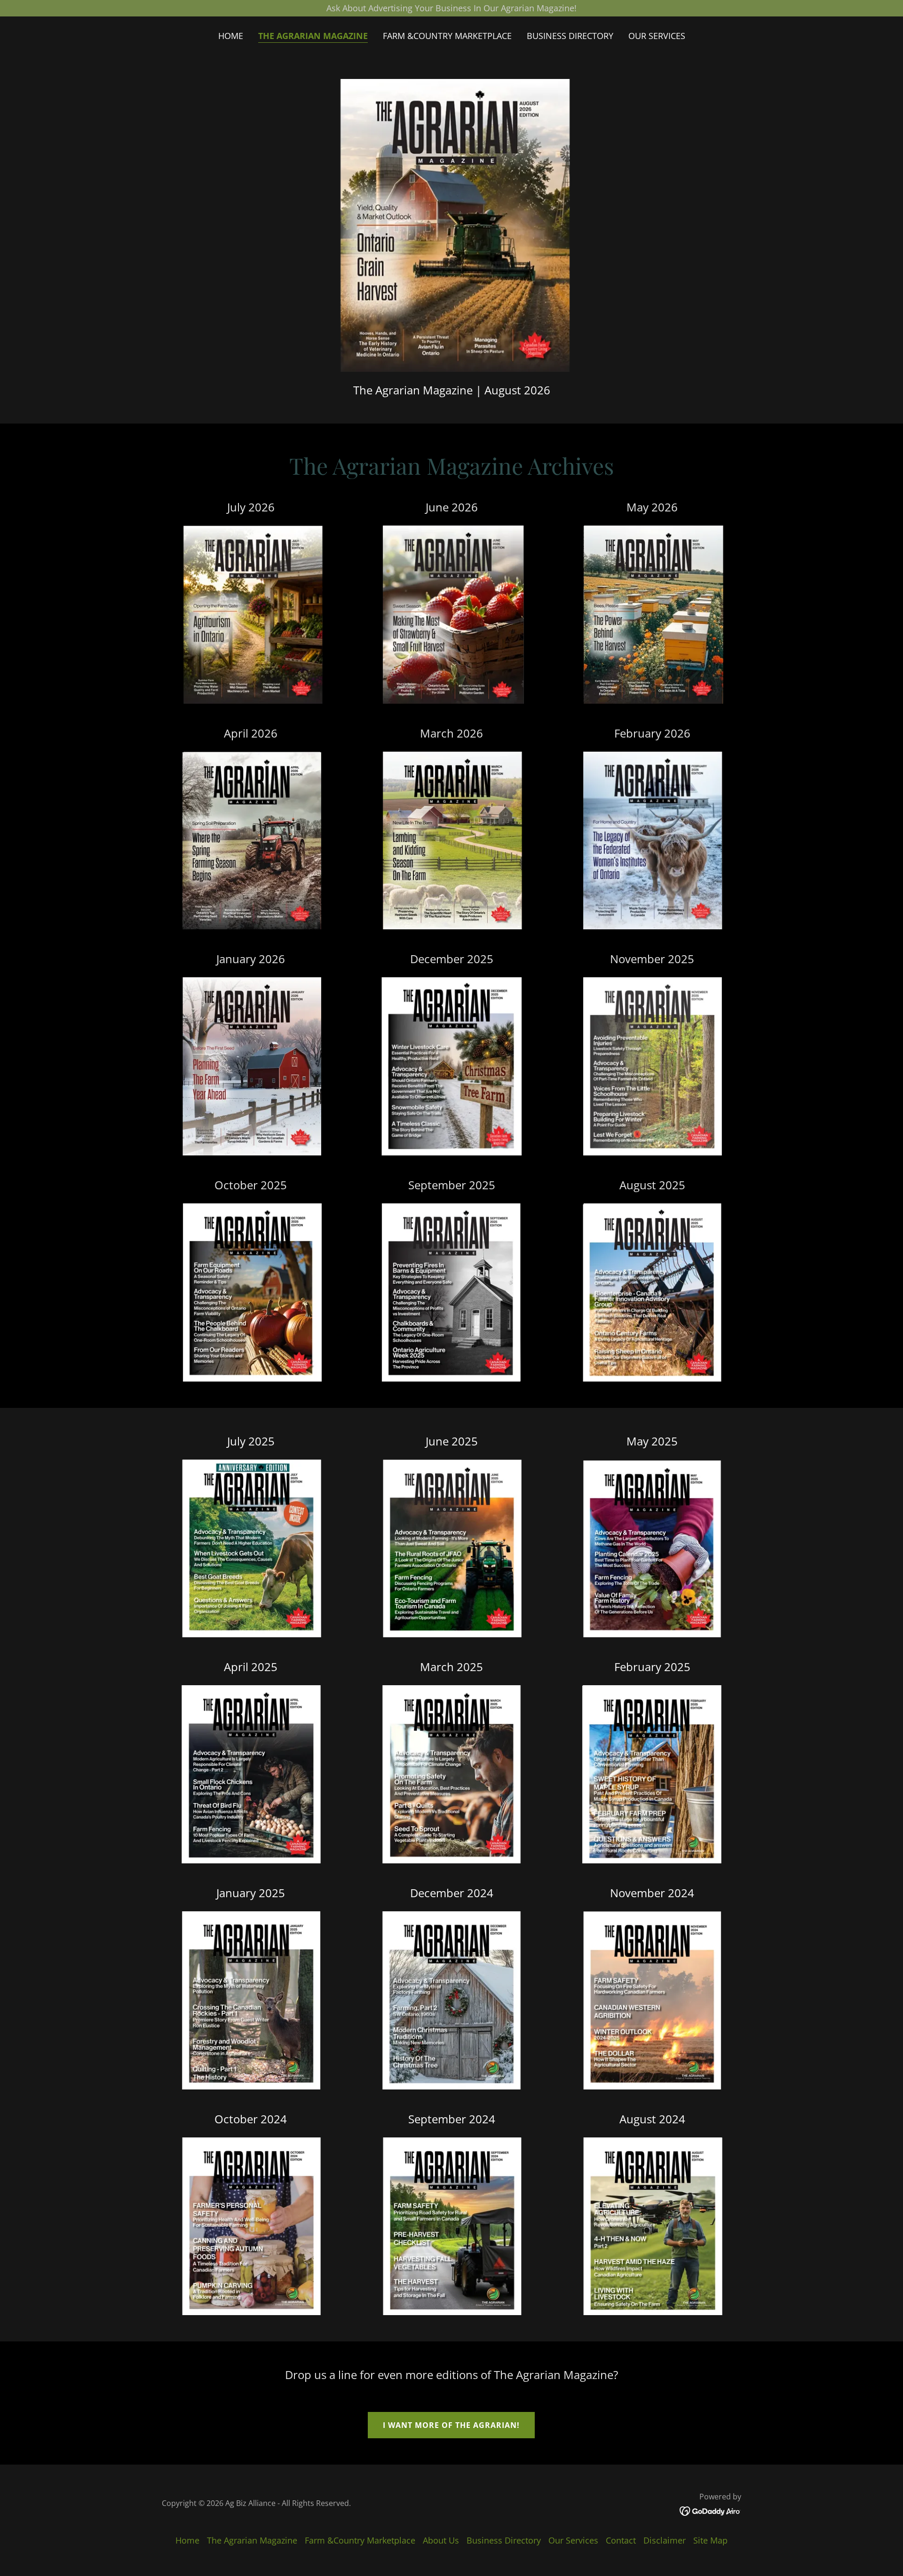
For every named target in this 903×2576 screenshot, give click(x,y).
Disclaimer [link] (665, 2540)
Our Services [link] (657, 36)
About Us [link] (441, 2540)
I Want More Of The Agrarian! (451, 2425)
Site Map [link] (710, 2540)
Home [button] (187, 2540)
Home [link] (231, 36)
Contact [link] (621, 2540)
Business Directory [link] (570, 36)
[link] (710, 2510)
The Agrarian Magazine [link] (313, 36)
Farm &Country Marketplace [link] (447, 36)
